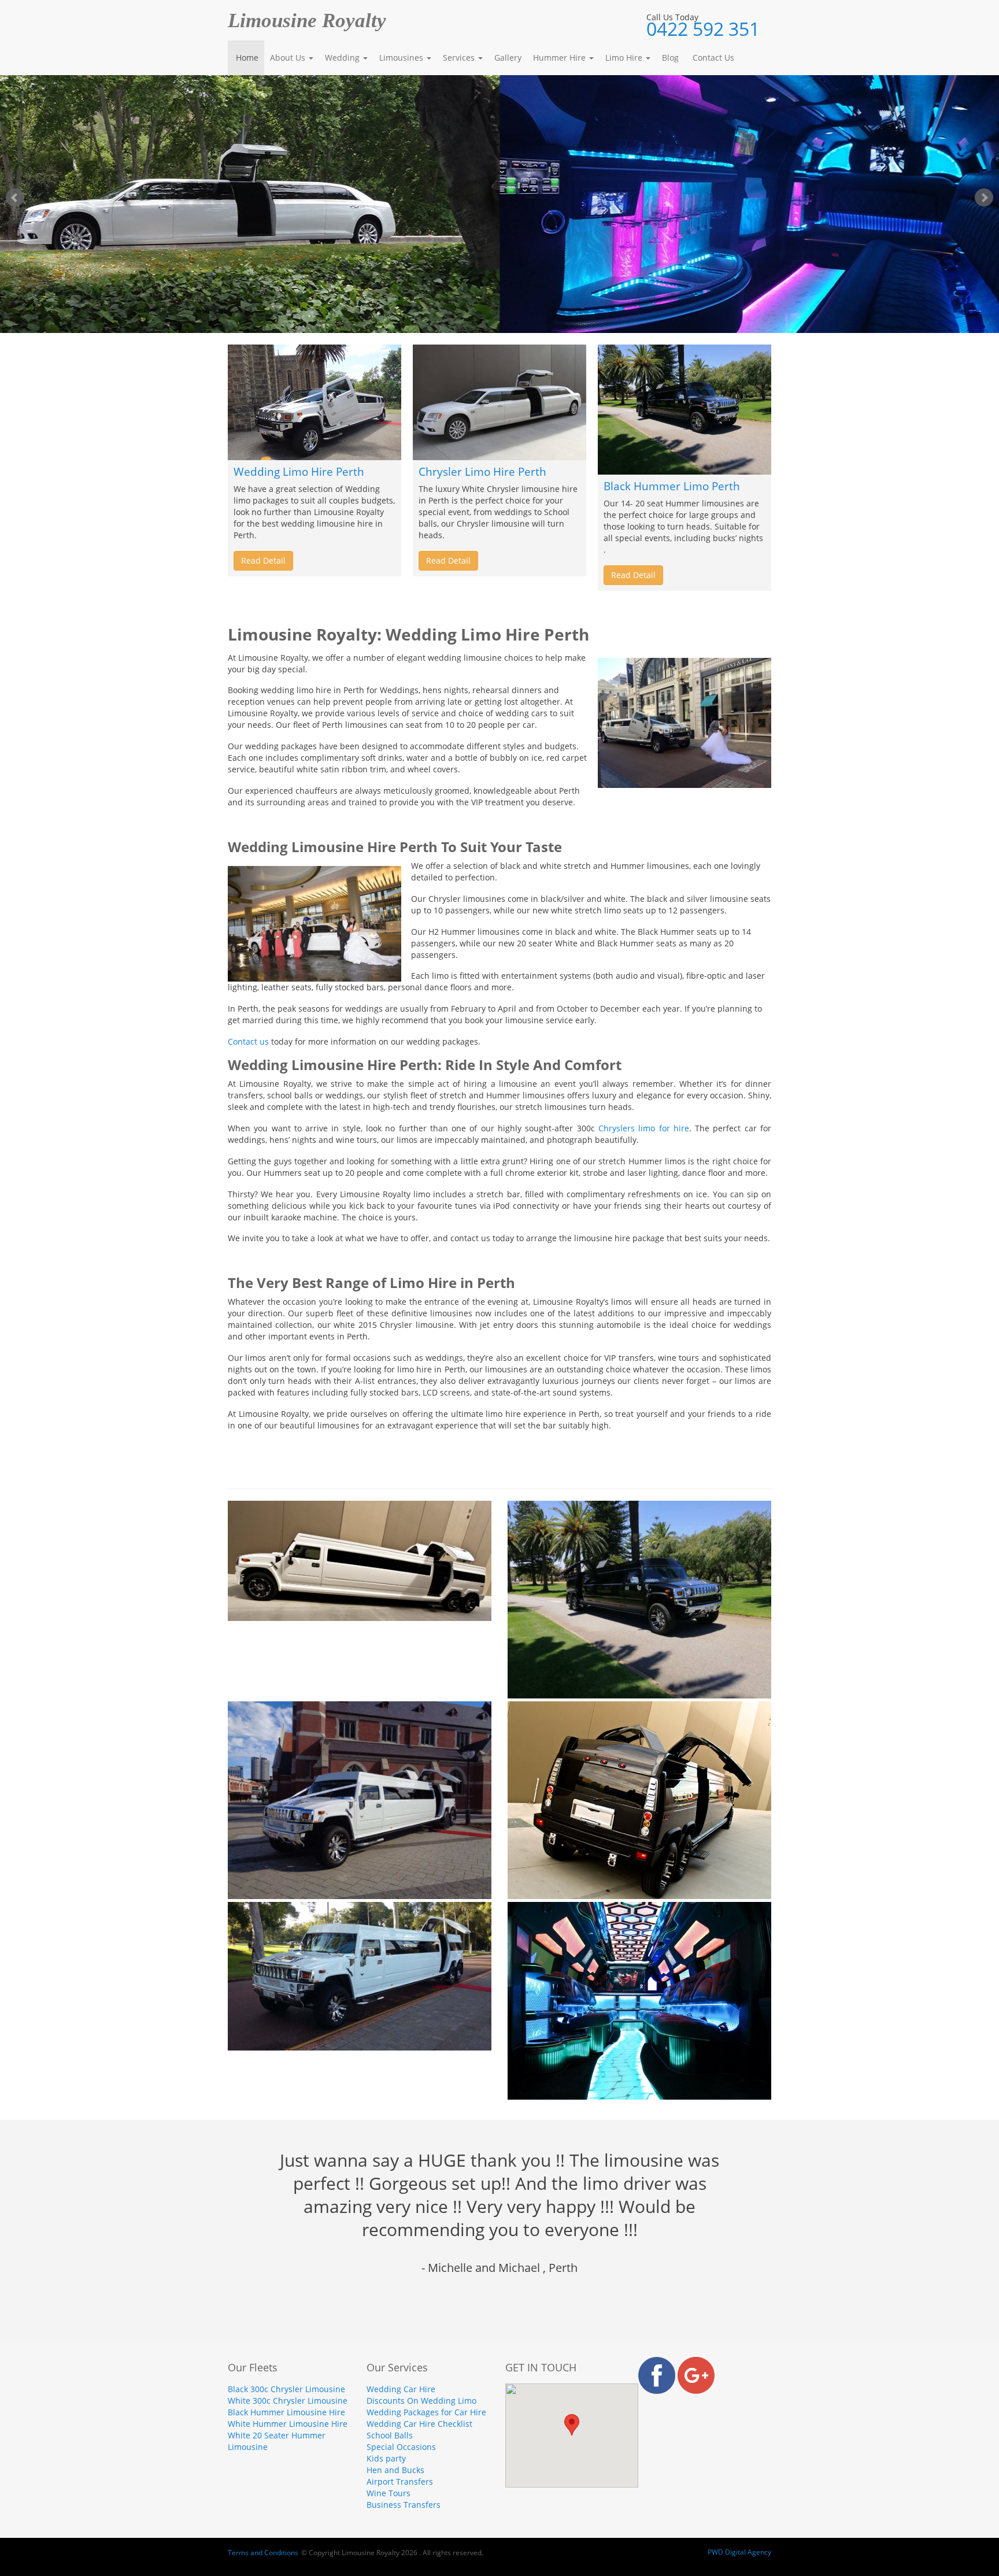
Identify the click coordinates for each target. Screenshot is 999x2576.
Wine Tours (388, 2493)
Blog (670, 58)
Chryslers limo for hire (644, 1128)
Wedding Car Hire (401, 2389)
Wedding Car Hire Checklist (419, 2424)
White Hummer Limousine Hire (288, 2424)
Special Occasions (401, 2447)
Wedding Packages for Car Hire (426, 2412)
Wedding (343, 58)
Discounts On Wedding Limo (421, 2401)
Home (246, 58)
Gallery (508, 58)
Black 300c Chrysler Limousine (286, 2389)
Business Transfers (404, 2505)
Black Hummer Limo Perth (672, 486)
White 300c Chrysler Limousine (288, 2401)
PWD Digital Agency (739, 2552)
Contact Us (712, 58)
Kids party (386, 2458)
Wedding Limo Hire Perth (299, 472)
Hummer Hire (560, 58)
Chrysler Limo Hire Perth (482, 472)
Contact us (248, 1041)
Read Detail (263, 560)
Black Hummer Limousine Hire (286, 2412)
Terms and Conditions (263, 2553)
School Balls (390, 2435)
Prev (15, 198)
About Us (289, 58)
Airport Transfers (400, 2481)
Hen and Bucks (395, 2470)
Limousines (402, 58)
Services (460, 58)
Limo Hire (625, 58)
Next (984, 198)
